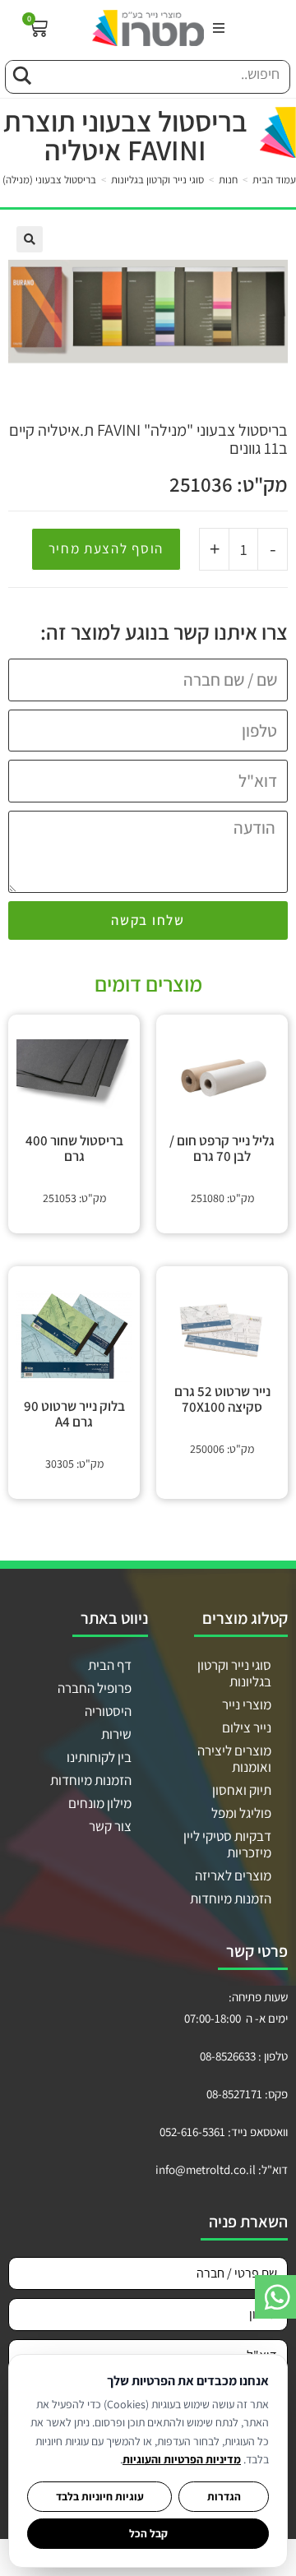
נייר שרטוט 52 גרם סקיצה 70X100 (222, 1399)
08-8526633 (228, 2056)
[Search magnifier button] (21, 73)
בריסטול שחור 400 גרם (74, 1149)
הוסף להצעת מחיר (106, 548)
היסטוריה (108, 1711)
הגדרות (224, 2496)
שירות (116, 1734)
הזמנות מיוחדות (231, 1898)
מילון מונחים (100, 1803)
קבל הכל (148, 2533)
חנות (228, 180)
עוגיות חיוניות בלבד (100, 2496)
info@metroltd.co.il (206, 2169)
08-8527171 (234, 2094)
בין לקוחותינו (99, 1757)
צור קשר (110, 1826)
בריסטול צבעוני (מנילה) (49, 180)
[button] (219, 28)
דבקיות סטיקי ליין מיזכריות (227, 1844)
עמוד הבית (274, 180)
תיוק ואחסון (242, 1790)
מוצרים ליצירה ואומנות (234, 1759)
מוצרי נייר (247, 1704)
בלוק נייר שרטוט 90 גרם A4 (74, 1414)
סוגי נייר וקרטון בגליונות (157, 180)
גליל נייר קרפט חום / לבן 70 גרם (222, 1149)
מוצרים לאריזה (233, 1875)
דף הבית (110, 1665)
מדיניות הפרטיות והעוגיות (182, 2459)
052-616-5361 (192, 2132)
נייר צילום (247, 1727)
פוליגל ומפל (241, 1813)
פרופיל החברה (95, 1688)
